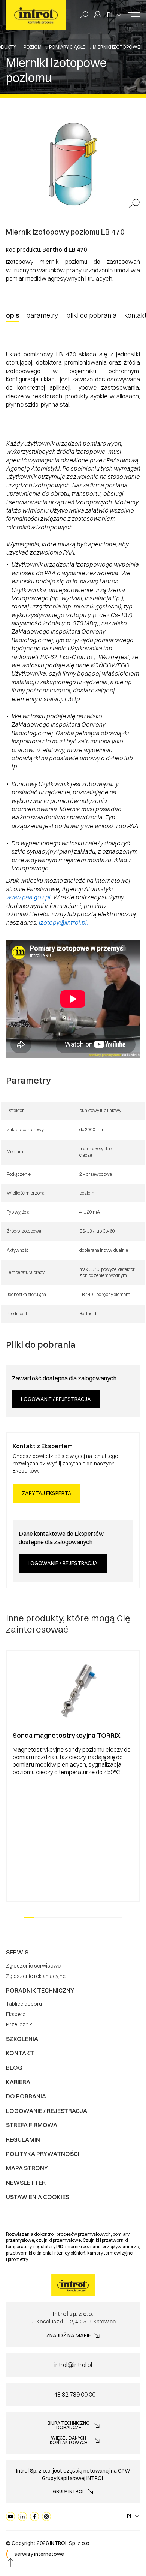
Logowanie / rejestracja (56, 1399)
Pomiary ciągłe (67, 47)
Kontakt (20, 2053)
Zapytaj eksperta (47, 1493)
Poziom (33, 47)
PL (111, 15)
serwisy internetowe (39, 2554)
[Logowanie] (98, 15)
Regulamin (23, 2139)
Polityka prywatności (43, 2154)
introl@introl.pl (73, 2365)
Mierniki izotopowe (116, 47)
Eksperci (16, 2014)
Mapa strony (27, 2168)
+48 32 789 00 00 (73, 2394)
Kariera (18, 2082)
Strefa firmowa (32, 2125)
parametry (42, 315)
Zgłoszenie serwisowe (33, 1966)
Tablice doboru (24, 2004)
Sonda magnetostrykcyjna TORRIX (67, 1735)
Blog (14, 2068)
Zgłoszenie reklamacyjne (36, 1976)
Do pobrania (26, 2096)
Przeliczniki (20, 2024)
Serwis (17, 1952)
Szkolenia (22, 2039)
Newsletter (26, 2183)
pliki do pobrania (91, 315)
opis (13, 315)
